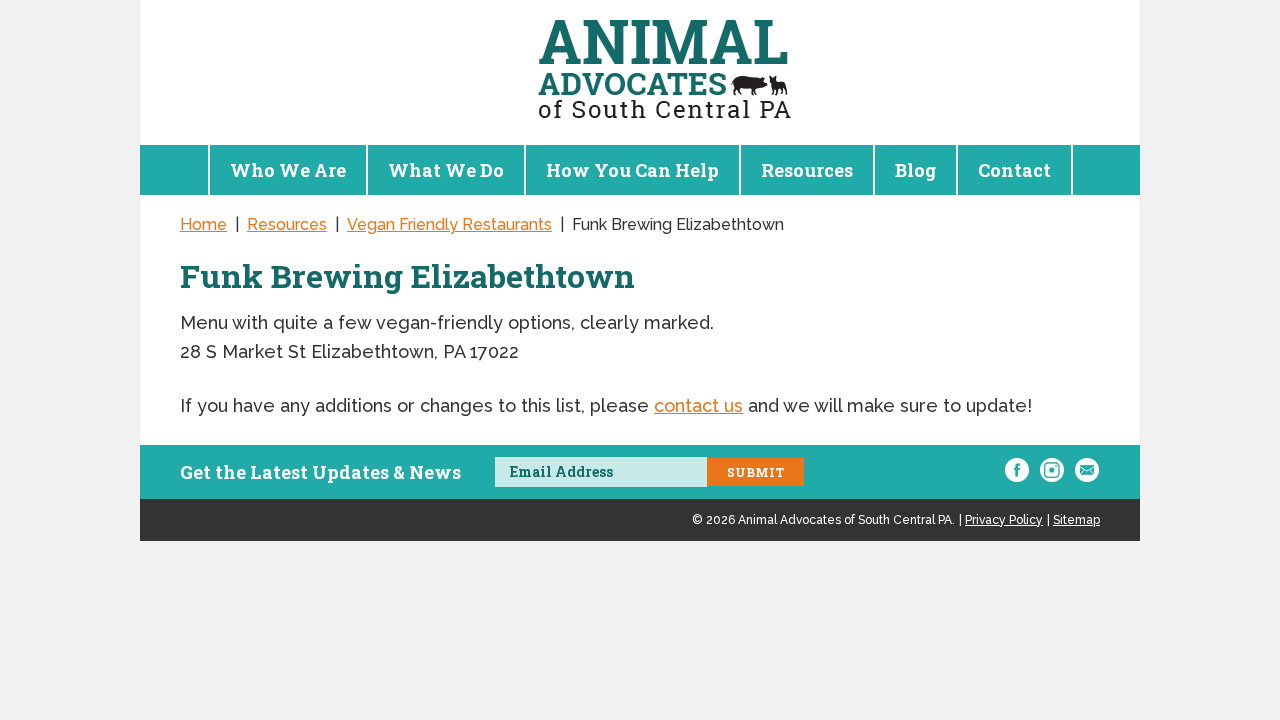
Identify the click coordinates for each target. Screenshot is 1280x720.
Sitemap (1076, 520)
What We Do (446, 170)
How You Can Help (632, 170)
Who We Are (288, 170)
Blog (915, 170)
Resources (807, 170)
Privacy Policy (1004, 520)
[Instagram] (1052, 470)
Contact (1014, 170)
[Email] (1087, 470)
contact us (698, 405)
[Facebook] (1017, 470)
